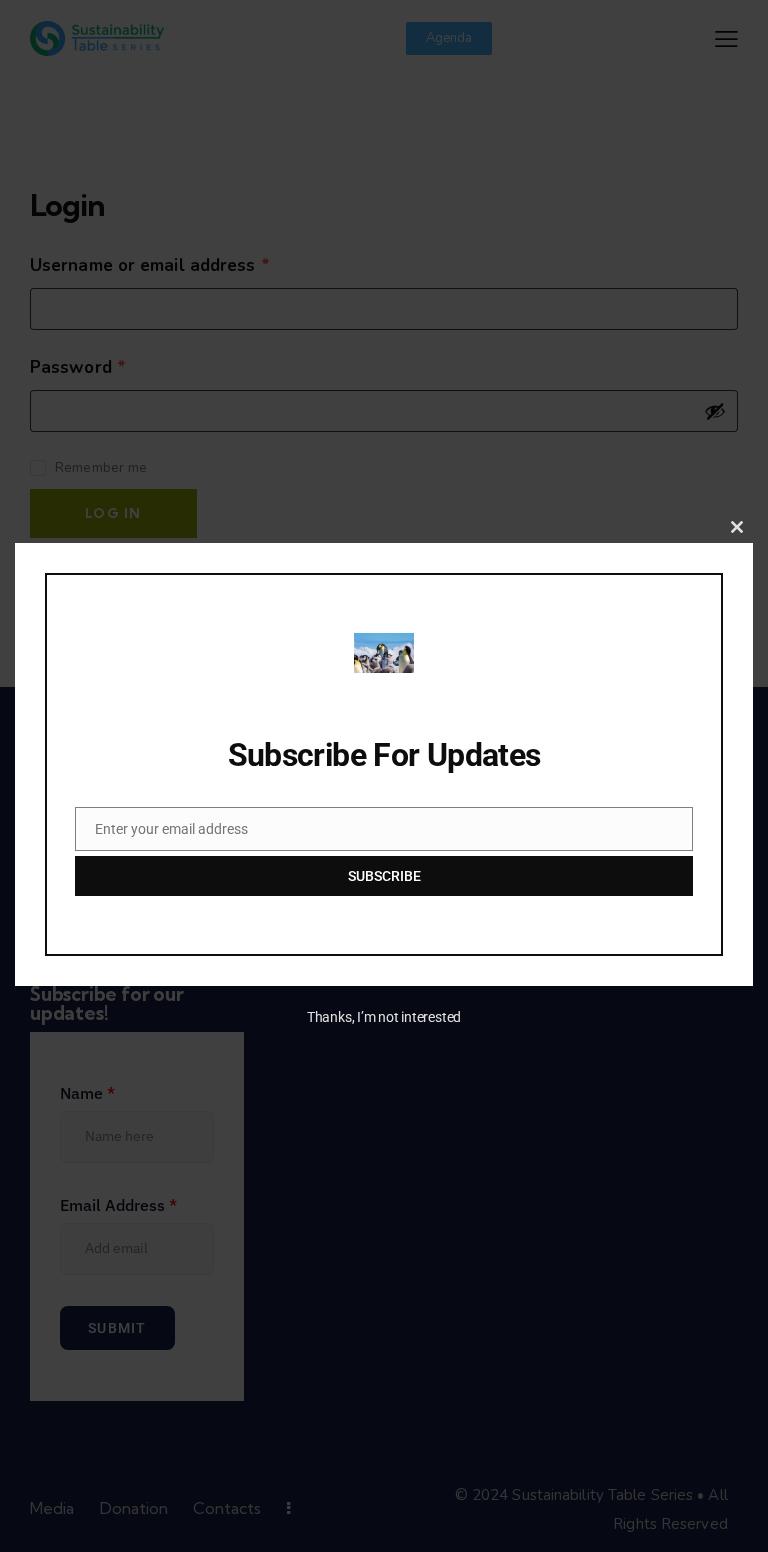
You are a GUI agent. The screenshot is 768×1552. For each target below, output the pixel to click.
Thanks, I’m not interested (384, 1017)
